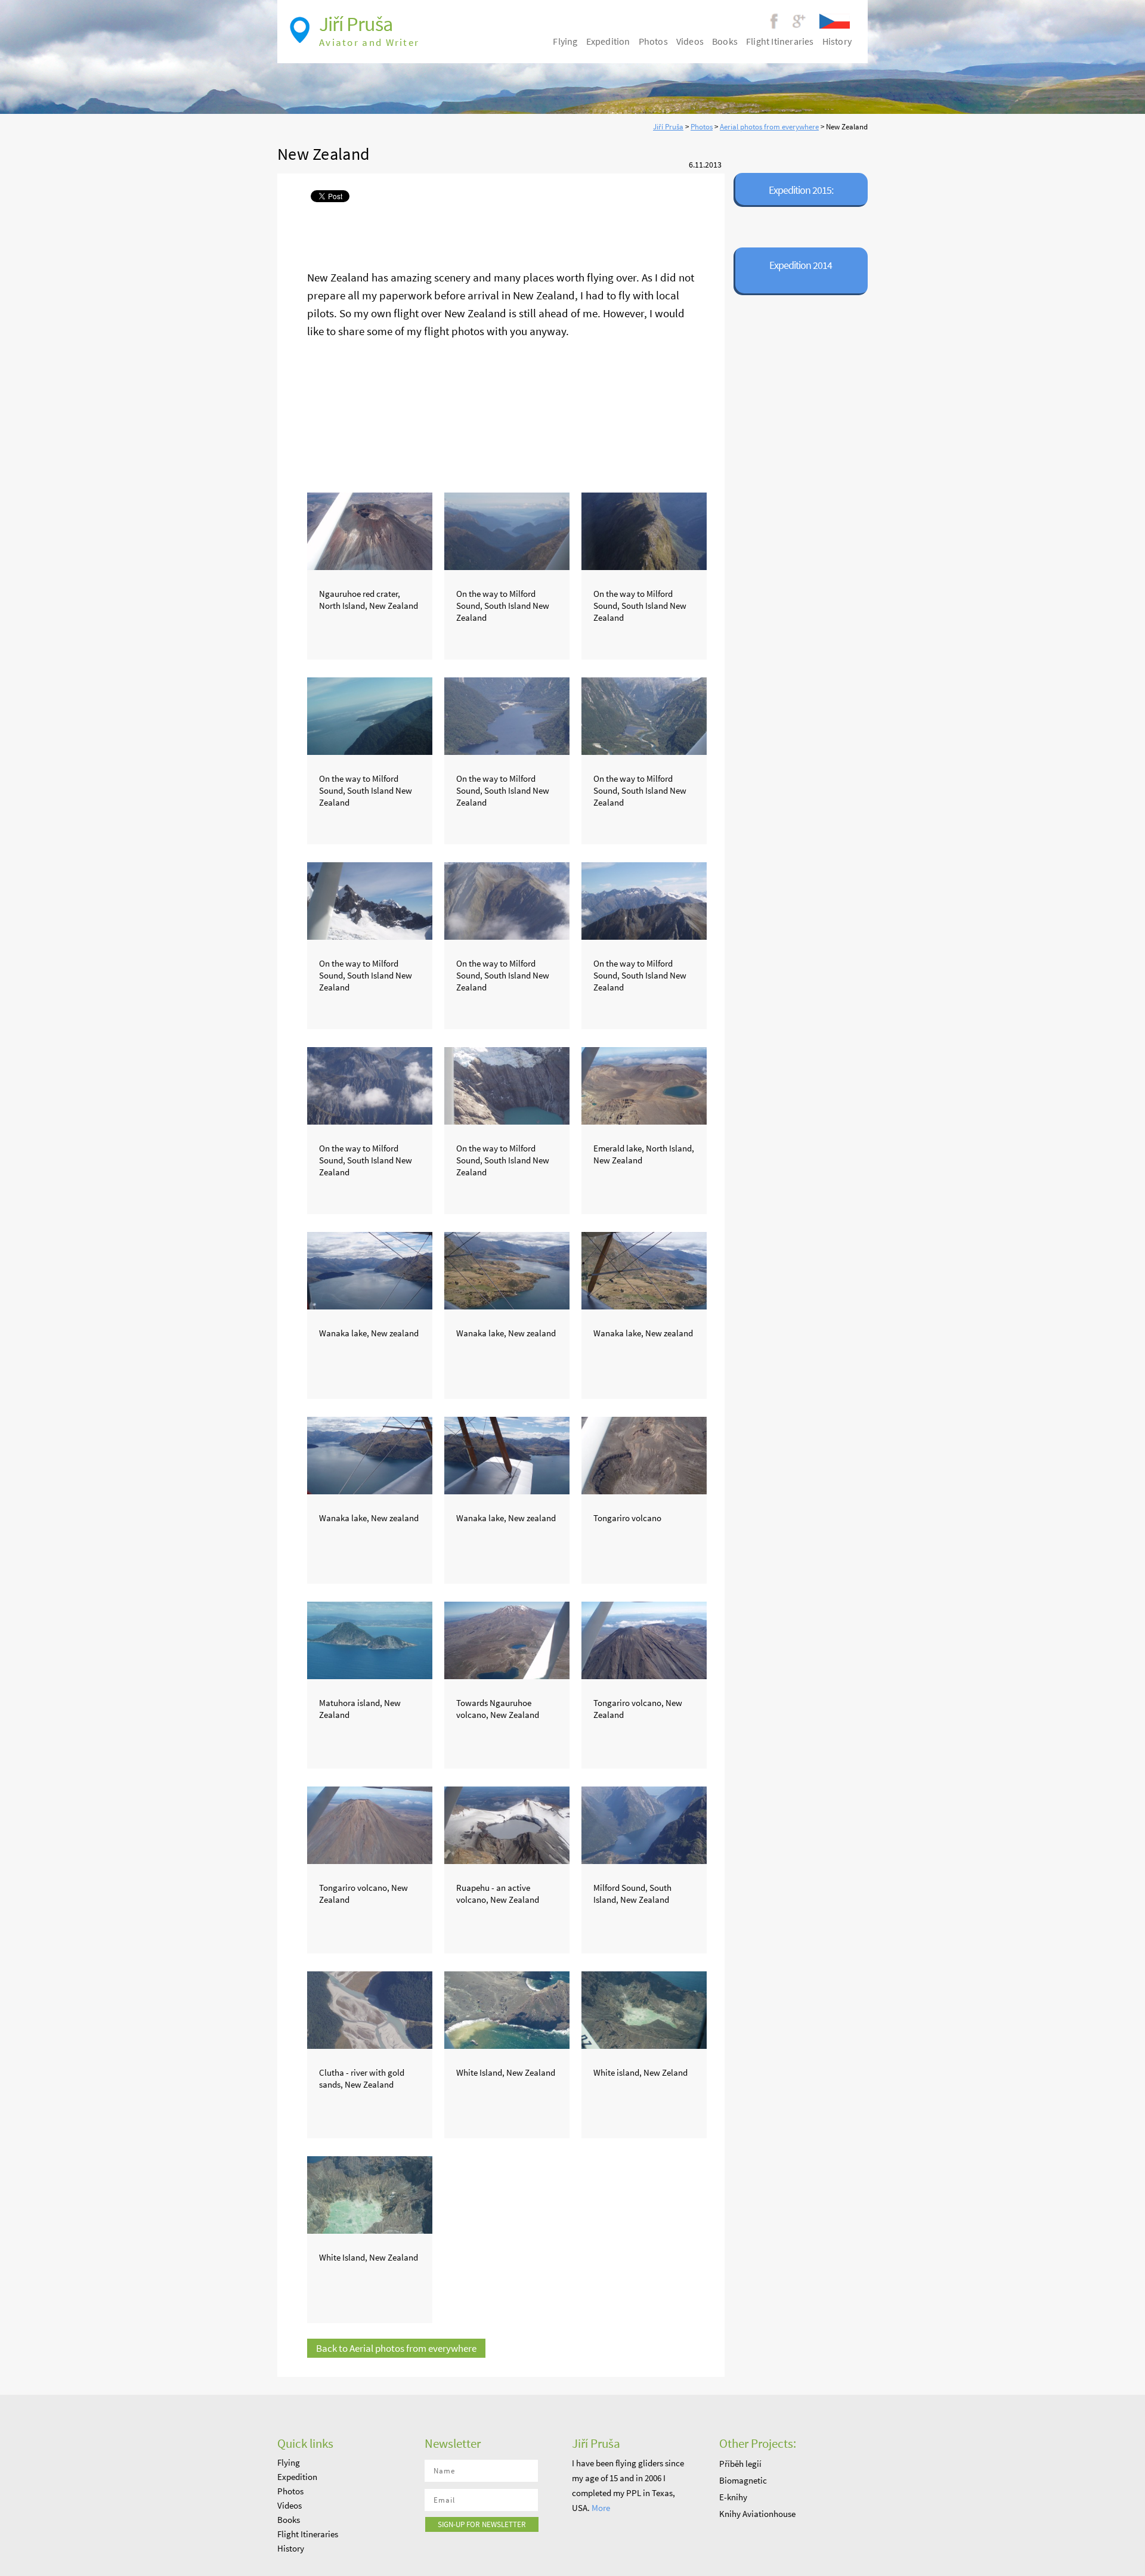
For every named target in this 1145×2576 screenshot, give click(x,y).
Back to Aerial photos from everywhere (396, 2348)
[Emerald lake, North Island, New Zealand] (644, 1083)
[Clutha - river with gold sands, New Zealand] (370, 2007)
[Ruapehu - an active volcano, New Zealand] (507, 1822)
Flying (565, 41)
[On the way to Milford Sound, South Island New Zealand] (507, 528)
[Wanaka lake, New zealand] (370, 1268)
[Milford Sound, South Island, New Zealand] (644, 1822)
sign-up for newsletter (482, 2524)
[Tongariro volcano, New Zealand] (644, 1637)
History (837, 41)
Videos (690, 41)
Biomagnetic (743, 2480)
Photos (702, 127)
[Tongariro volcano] (644, 1453)
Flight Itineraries (780, 41)
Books (725, 41)
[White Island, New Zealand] (507, 2007)
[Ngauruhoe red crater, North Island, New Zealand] (370, 528)
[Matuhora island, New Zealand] (370, 1637)
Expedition (608, 41)
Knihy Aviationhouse (757, 2514)
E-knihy (733, 2497)
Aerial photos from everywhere (769, 127)
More (601, 2508)
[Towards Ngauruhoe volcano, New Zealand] (507, 1637)
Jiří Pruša (668, 127)
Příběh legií (740, 2464)
